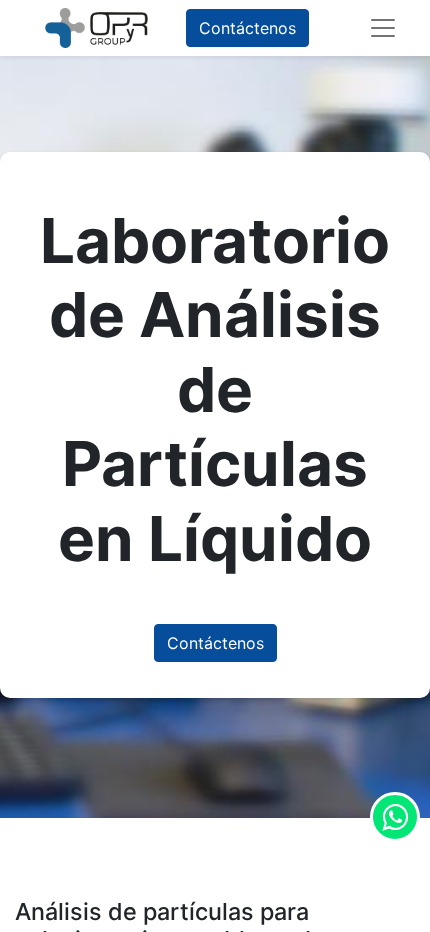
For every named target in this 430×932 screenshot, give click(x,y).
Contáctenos (247, 28)
